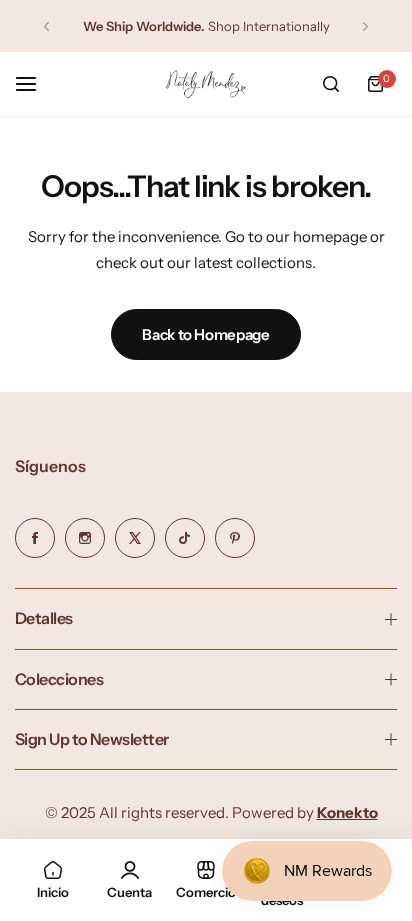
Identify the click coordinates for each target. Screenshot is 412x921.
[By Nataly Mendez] (206, 84)
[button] (46, 26)
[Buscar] (331, 84)
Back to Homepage (205, 334)
